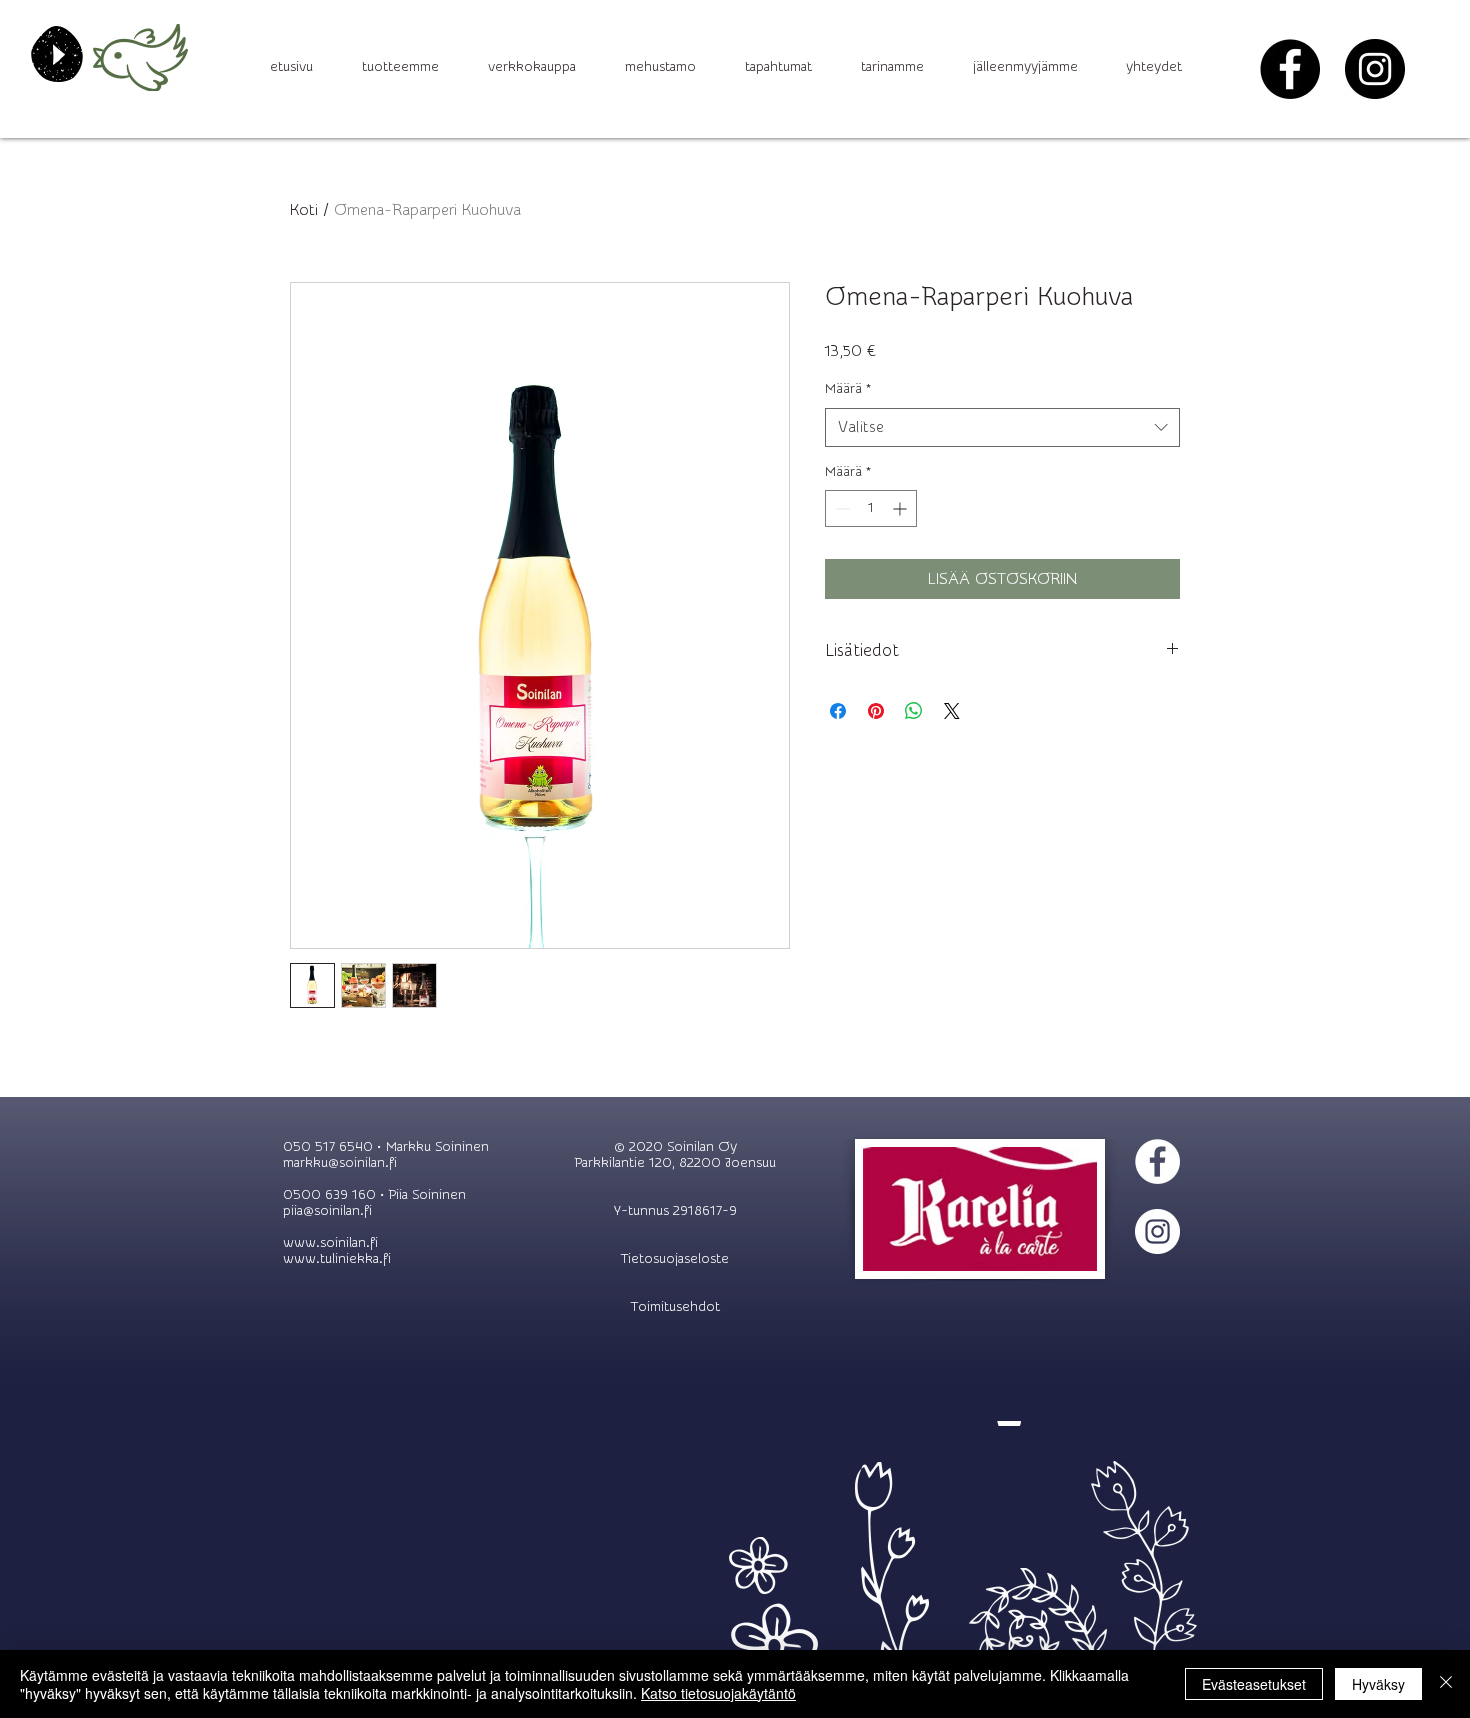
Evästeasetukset (1254, 1684)
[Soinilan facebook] (1290, 69)
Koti (304, 210)
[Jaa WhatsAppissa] (914, 711)
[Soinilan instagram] (1375, 69)
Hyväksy (1378, 1684)
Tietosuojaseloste (675, 1259)
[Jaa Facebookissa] (838, 711)
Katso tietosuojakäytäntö (718, 1693)
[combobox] (1002, 427)
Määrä (848, 389)
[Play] (57, 54)
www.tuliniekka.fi (337, 1259)
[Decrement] (840, 508)
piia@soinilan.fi (327, 1211)
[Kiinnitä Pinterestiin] (876, 711)
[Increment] (901, 508)
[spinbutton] (871, 508)
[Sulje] (1446, 1684)
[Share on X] (952, 711)
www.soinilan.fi (330, 1243)
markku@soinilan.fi (340, 1163)
